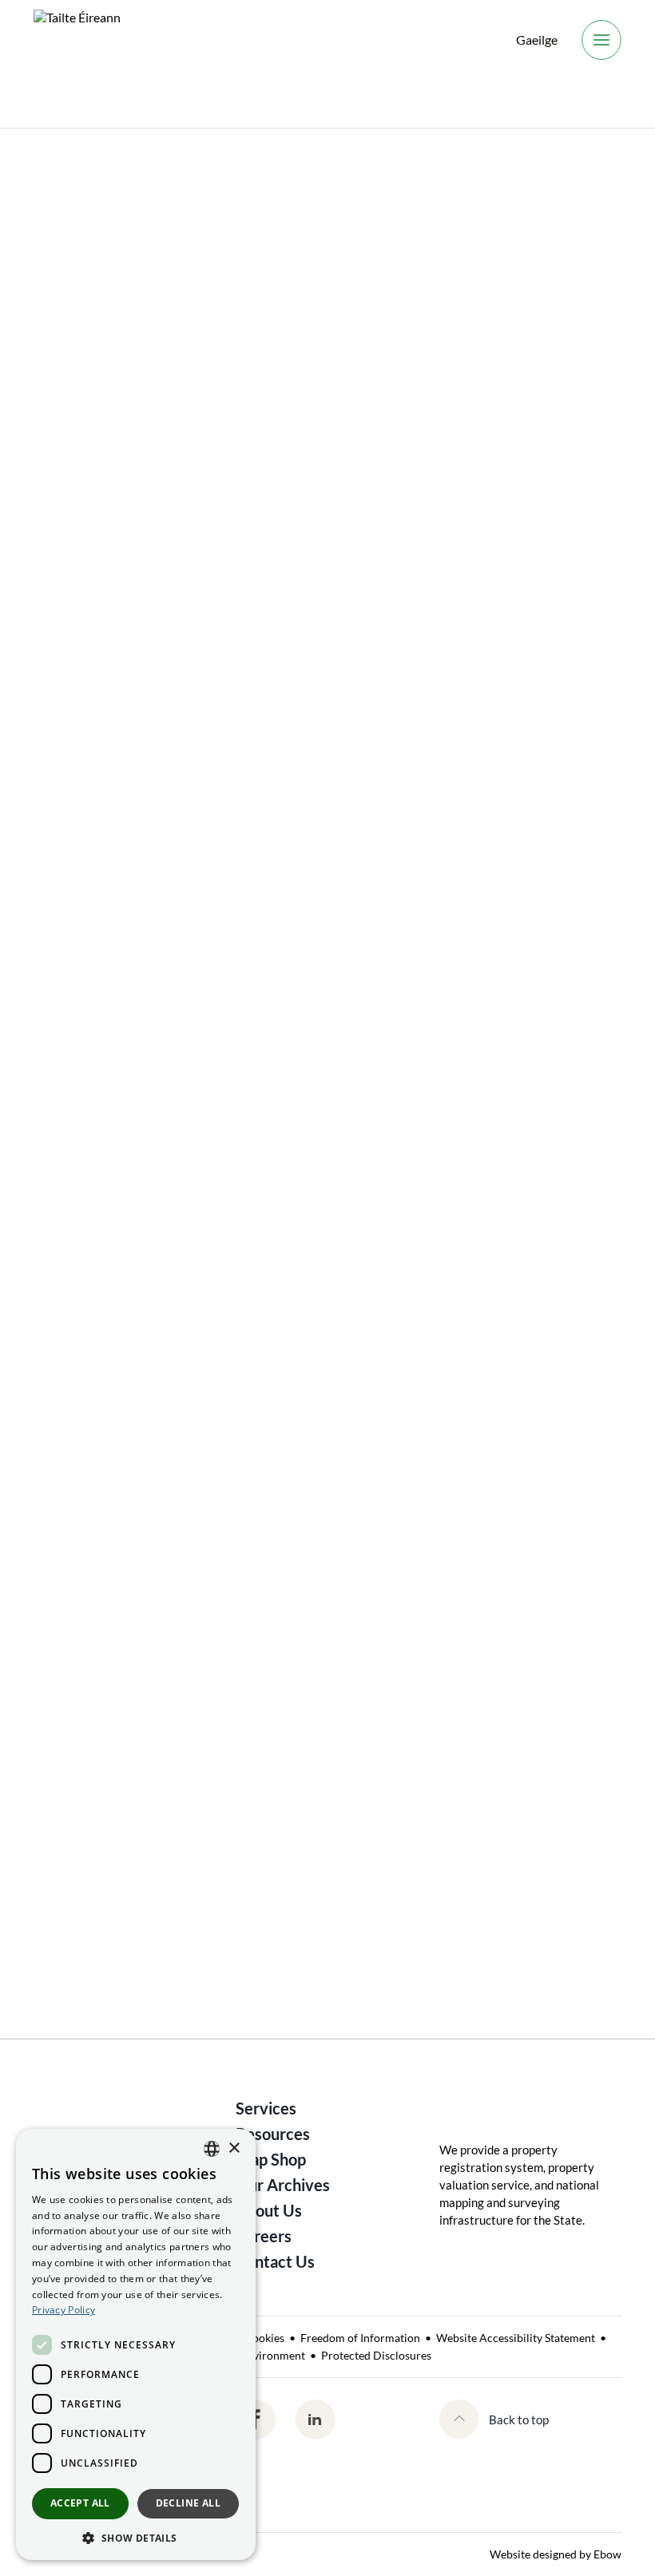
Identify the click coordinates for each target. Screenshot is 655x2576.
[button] (136, 2537)
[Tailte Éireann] (77, 40)
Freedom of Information (360, 2338)
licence (224, 1250)
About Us (60, 153)
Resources (273, 2134)
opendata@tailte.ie (318, 1875)
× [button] (234, 2148)
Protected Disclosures (376, 2355)
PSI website (109, 1197)
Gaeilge (537, 40)
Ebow (607, 2554)
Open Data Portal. (484, 604)
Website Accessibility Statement (516, 2338)
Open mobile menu (601, 40)
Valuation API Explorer (165, 768)
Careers (264, 2236)
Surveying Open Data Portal (177, 1000)
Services (266, 2108)
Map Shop (271, 2159)
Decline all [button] (188, 2503)
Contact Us (275, 2261)
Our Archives (283, 2185)
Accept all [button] (80, 2503)
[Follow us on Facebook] (256, 2419)
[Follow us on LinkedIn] (315, 2419)
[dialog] (136, 2344)
